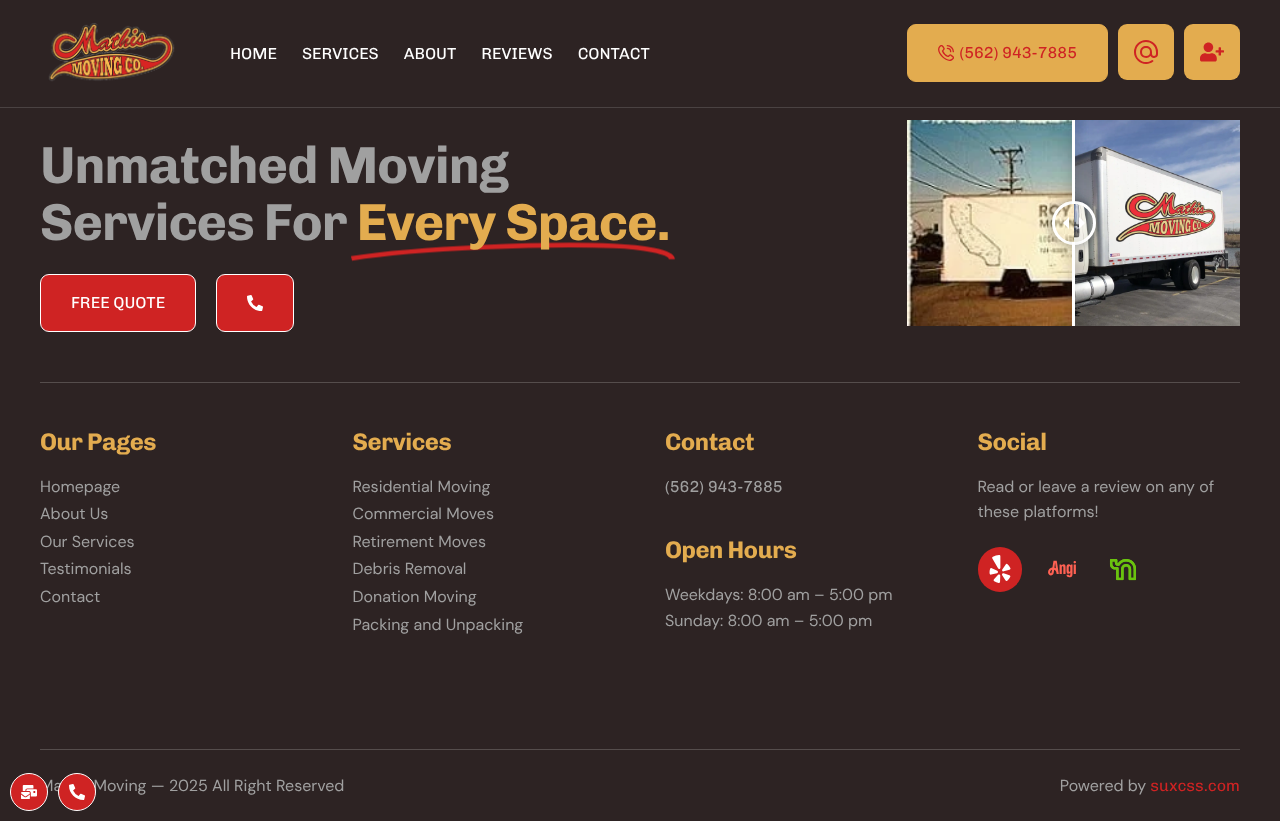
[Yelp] (1000, 569)
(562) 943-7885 (724, 486)
